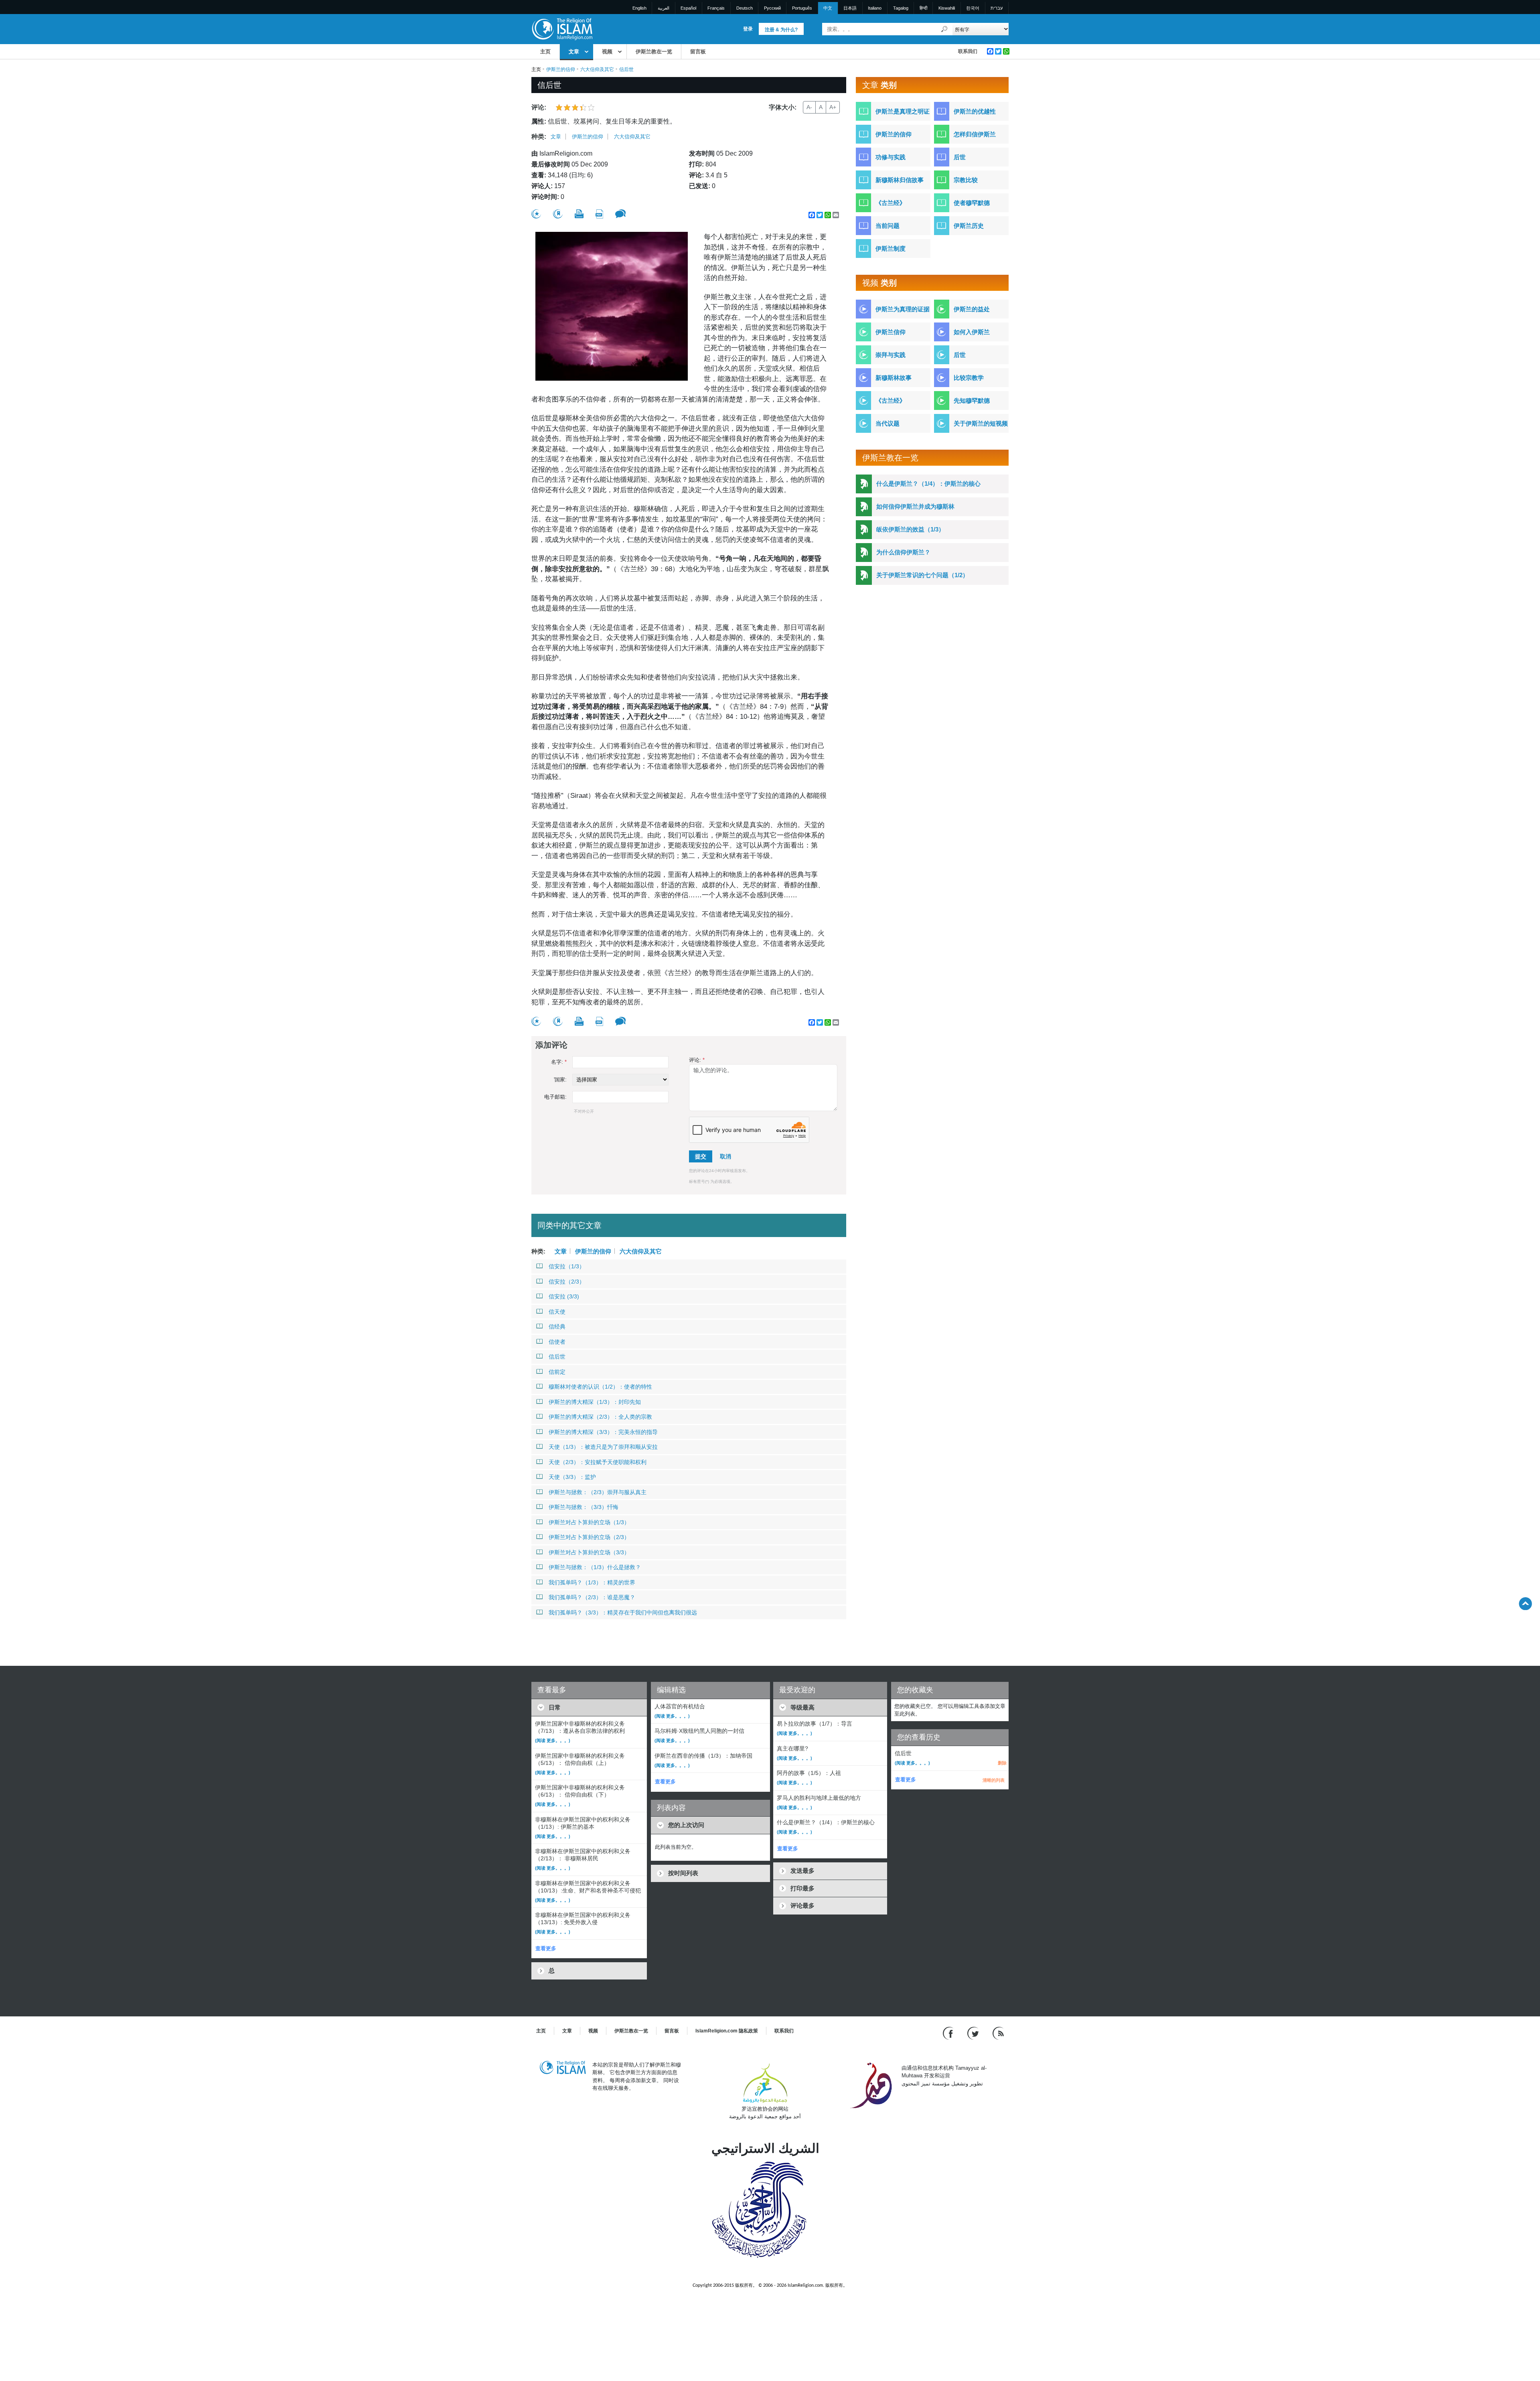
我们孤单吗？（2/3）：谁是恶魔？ (592, 1597)
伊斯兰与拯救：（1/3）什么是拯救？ (595, 1567)
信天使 (557, 1312)
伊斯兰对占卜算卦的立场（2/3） (589, 1537)
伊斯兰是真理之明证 (903, 111)
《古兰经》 (891, 203)
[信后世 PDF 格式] (599, 214)
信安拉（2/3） (567, 1282)
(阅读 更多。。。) (553, 1740)
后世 (960, 157)
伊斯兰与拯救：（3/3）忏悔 (584, 1507)
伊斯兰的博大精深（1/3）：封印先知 (595, 1402)
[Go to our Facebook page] (949, 2033)
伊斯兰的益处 (972, 309)
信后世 (557, 1357)
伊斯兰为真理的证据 (903, 309)
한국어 (973, 8)
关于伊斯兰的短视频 (981, 423)
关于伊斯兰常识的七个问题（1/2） (922, 575)
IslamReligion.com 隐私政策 (727, 2031)
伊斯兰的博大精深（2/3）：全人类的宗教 (600, 1417)
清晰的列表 (994, 1780)
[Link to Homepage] (562, 29)
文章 (574, 52)
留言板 (698, 52)
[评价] (536, 214)
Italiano (875, 8)
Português (802, 8)
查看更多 (546, 1948)
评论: (697, 1060)
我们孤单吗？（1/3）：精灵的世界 (592, 1582)
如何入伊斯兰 (972, 332)
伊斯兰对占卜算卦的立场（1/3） (589, 1522)
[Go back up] (1525, 1603)
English (639, 8)
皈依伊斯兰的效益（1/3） (910, 529)
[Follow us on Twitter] (974, 2033)
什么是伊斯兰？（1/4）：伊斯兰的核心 (928, 484)
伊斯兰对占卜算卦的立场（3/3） (589, 1552)
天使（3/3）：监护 (572, 1477)
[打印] (579, 214)
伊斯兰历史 (969, 226)
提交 (701, 1156)
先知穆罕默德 (972, 401)
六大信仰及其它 (597, 69)
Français (716, 8)
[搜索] (944, 29)
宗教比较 (966, 180)
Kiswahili (947, 8)
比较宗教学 (969, 378)
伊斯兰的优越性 (975, 111)
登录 (748, 29)
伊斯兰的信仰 (561, 69)
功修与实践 (891, 157)
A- (809, 107)
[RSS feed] (998, 2033)
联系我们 (968, 51)
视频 (607, 52)
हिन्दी (923, 8)
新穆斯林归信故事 (900, 180)
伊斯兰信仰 (891, 332)
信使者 (557, 1342)
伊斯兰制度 (891, 248)
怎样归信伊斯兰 (975, 134)
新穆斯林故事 (894, 378)
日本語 (850, 8)
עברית (997, 8)
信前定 (557, 1372)
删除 (1002, 1763)
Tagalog (901, 8)
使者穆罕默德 (972, 203)
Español (688, 8)
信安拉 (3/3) (564, 1296)
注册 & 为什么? (781, 30)
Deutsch (745, 8)
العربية (664, 8)
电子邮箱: (555, 1097)
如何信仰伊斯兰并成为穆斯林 (915, 506)
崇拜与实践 (891, 355)
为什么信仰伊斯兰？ (903, 552)
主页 (545, 52)
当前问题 (888, 226)
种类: (539, 137)
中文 (828, 8)
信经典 (557, 1326)
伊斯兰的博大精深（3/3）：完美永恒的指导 (603, 1432)
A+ (833, 107)
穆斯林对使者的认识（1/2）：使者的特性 (600, 1387)
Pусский (772, 8)
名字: (559, 1062)
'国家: (560, 1080)
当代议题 (888, 423)
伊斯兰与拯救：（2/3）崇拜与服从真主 (598, 1492)
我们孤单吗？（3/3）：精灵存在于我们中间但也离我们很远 (623, 1612)
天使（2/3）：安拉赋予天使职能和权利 (598, 1462)
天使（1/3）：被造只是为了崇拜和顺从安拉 (603, 1447)
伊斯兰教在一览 (654, 52)
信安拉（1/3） (567, 1266)
